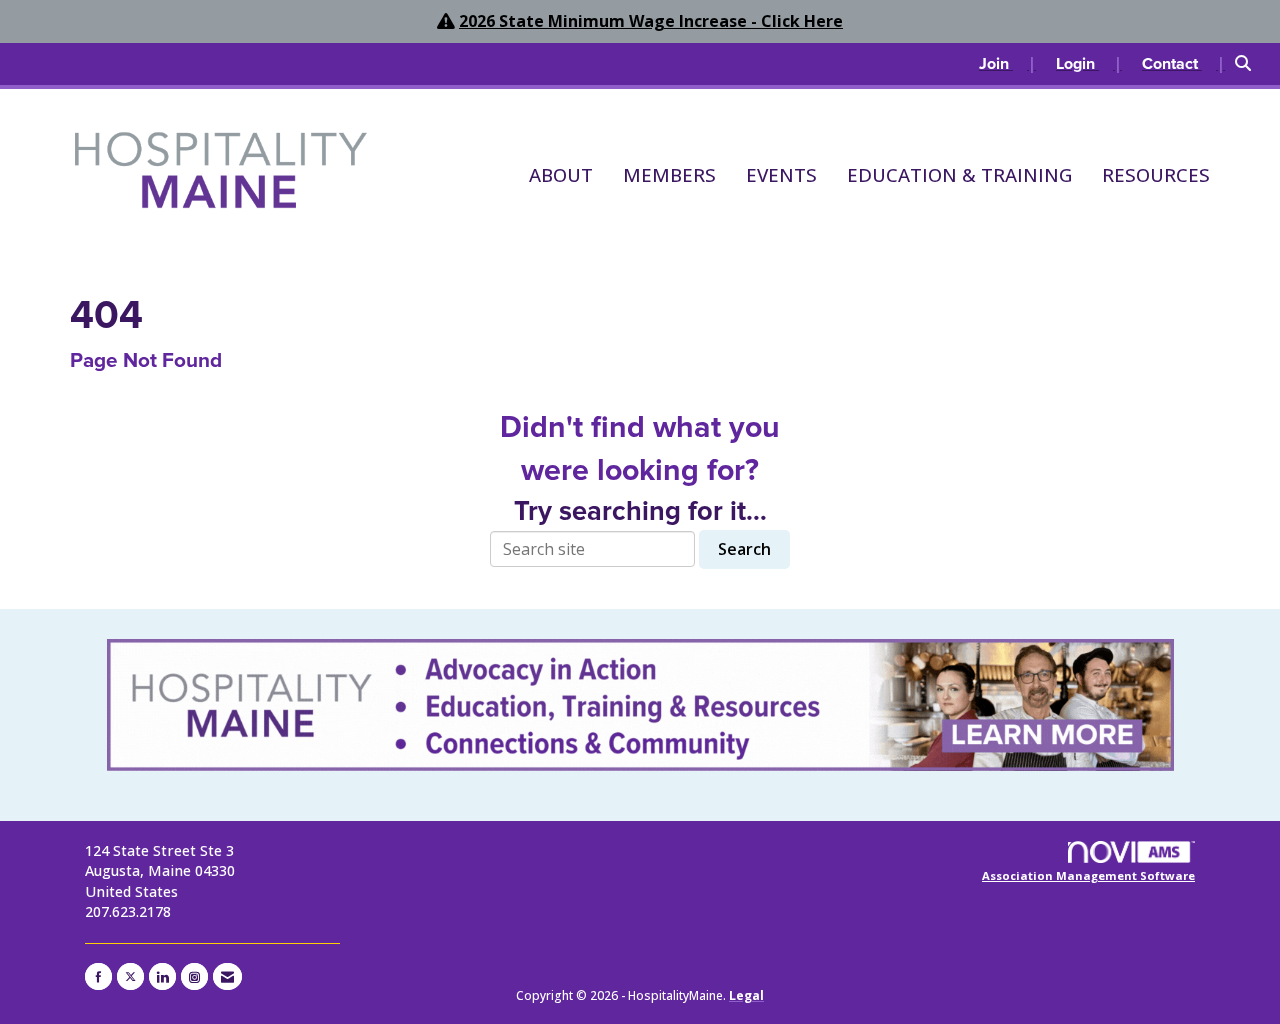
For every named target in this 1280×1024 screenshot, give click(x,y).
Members (669, 174)
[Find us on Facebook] (98, 976)
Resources (1156, 174)
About (561, 174)
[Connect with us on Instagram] (194, 976)
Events (781, 174)
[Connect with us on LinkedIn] (162, 976)
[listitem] (1007, 64)
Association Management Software (1088, 875)
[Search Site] (1250, 64)
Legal (746, 995)
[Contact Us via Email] (227, 976)
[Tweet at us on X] (130, 976)
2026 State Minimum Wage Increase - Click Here (651, 21)
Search (744, 549)
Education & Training (959, 174)
